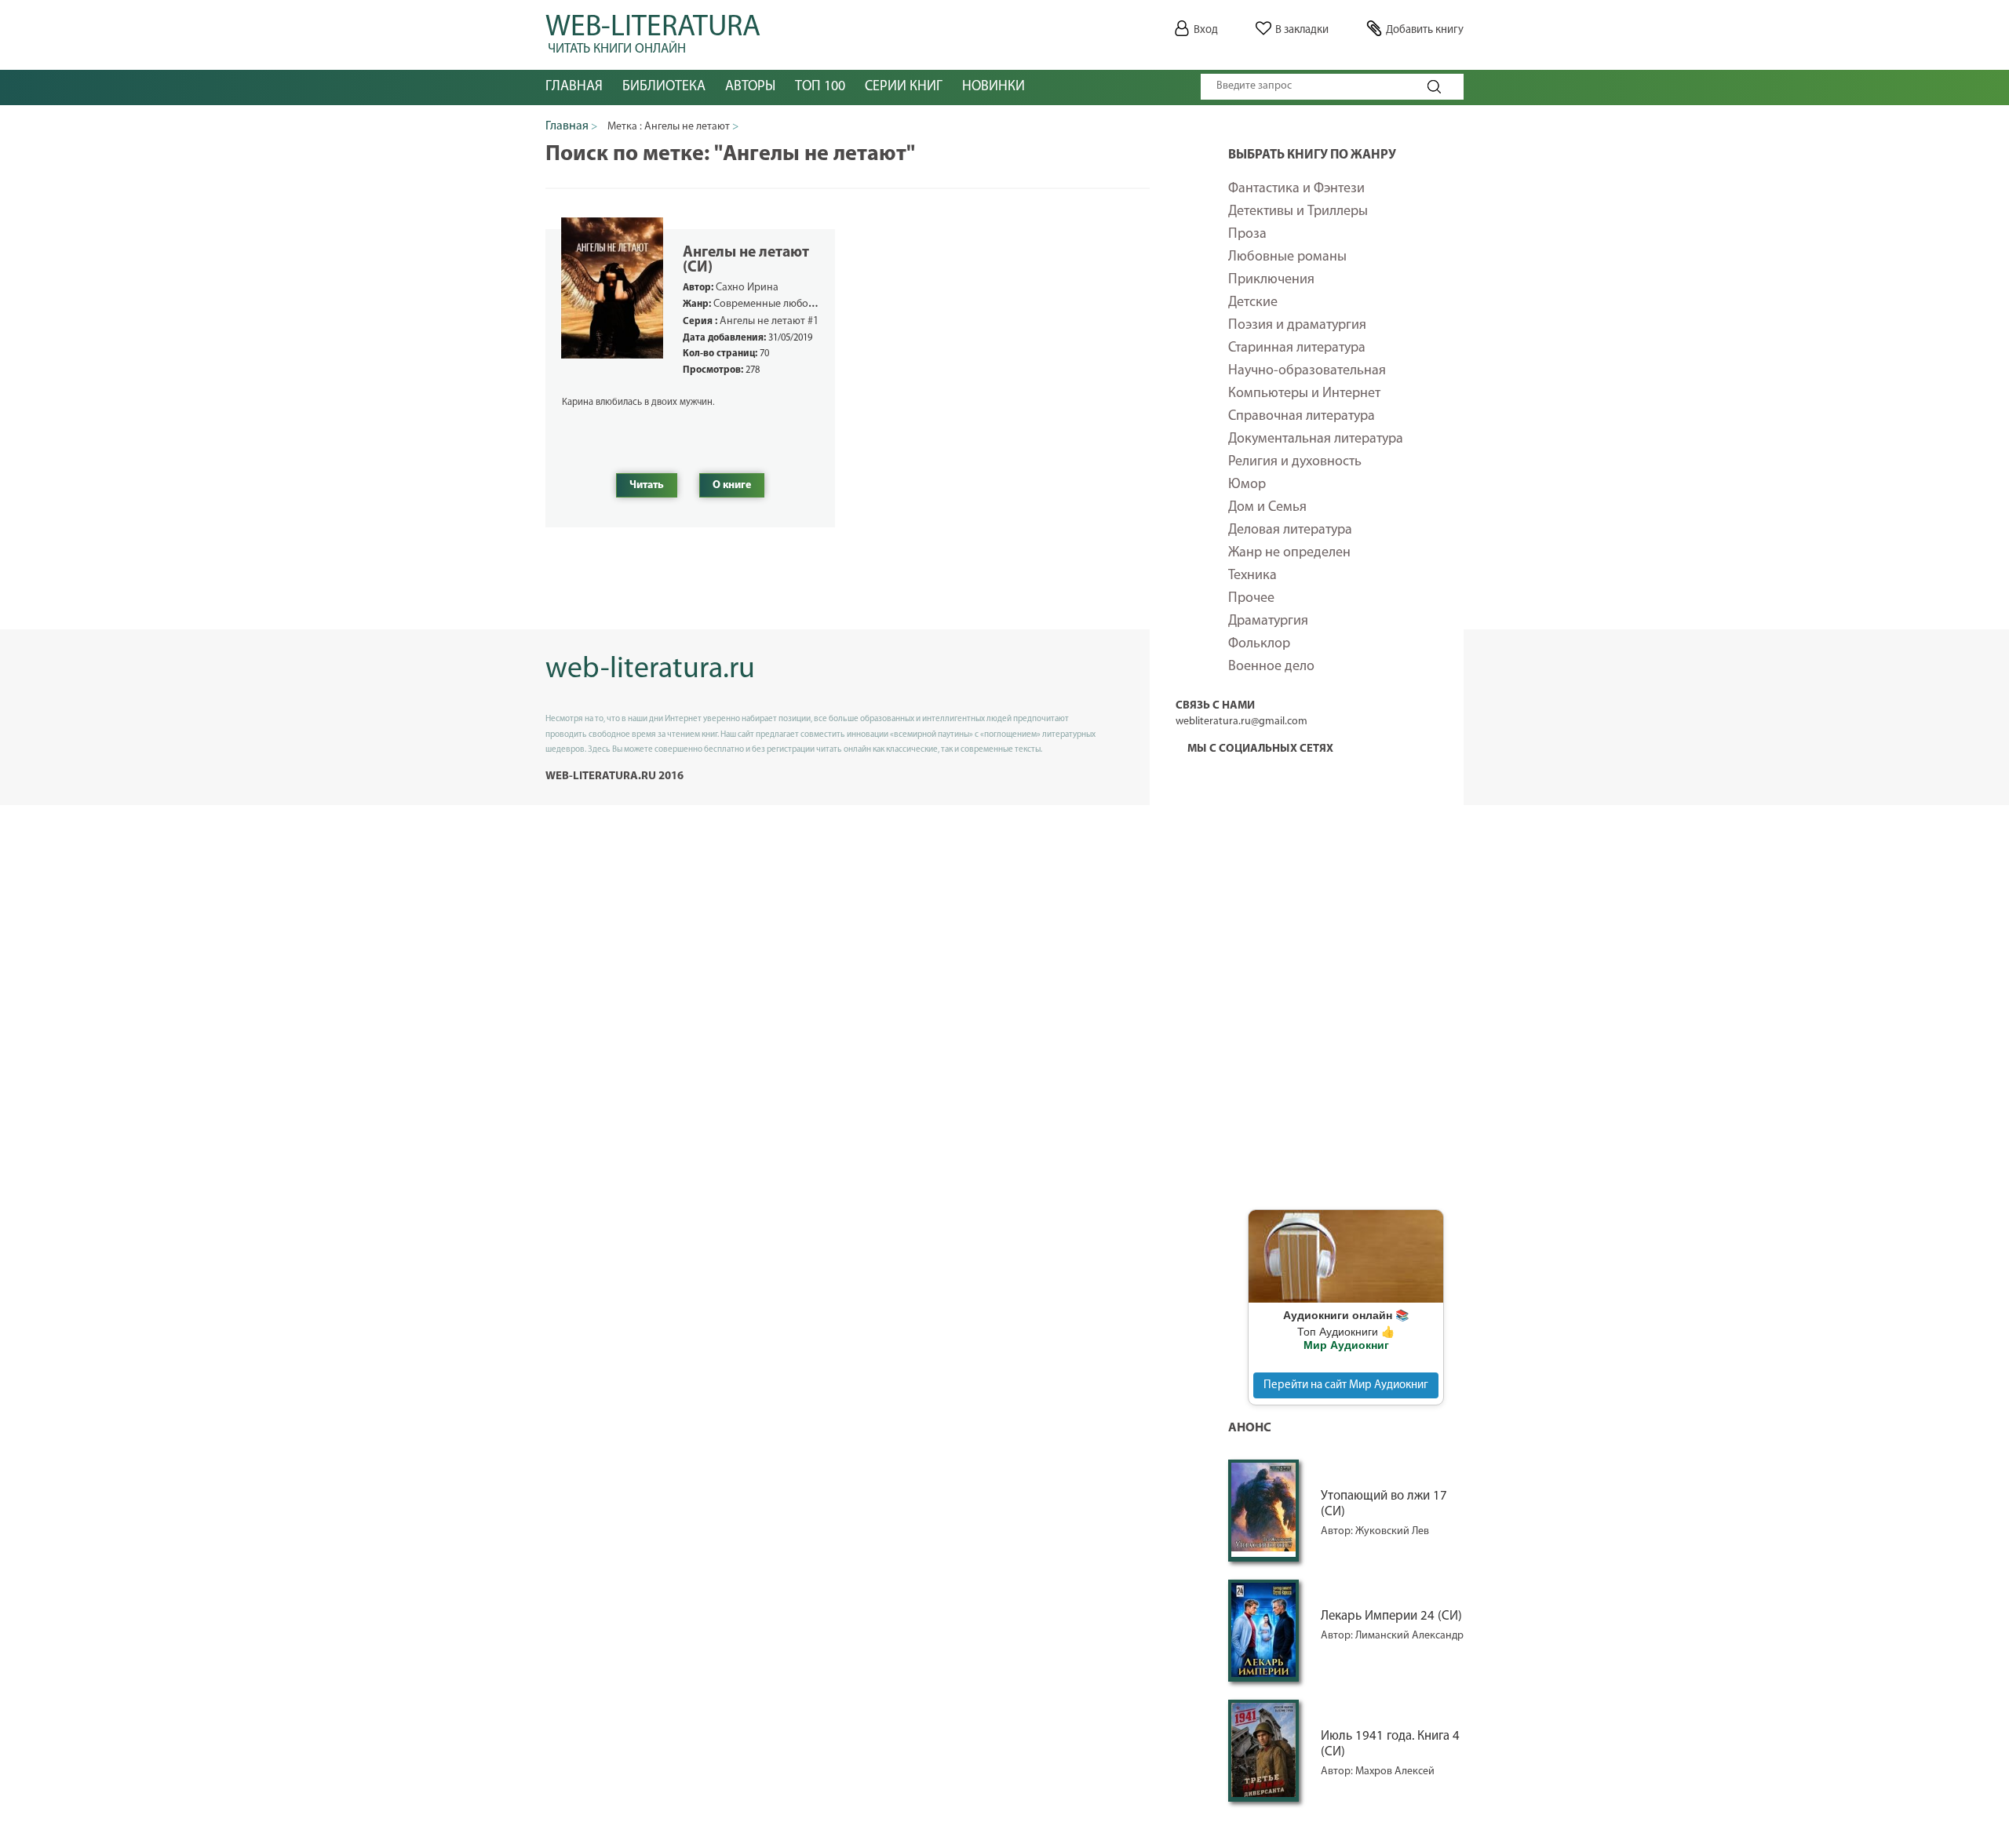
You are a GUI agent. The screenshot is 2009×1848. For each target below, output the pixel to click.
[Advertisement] (1346, 953)
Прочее (1251, 599)
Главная (574, 87)
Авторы (750, 87)
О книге (732, 485)
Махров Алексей (1395, 1771)
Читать (647, 485)
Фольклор (1259, 644)
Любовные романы (1287, 257)
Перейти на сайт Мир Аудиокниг (1346, 1385)
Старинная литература (1297, 348)
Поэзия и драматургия (1297, 326)
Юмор (1247, 485)
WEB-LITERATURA (653, 31)
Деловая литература (1290, 530)
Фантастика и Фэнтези (1296, 189)
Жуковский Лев (1392, 1531)
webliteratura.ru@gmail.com (1241, 722)
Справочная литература (1302, 417)
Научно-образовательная (1307, 371)
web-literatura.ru (650, 670)
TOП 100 (820, 87)
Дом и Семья (1267, 508)
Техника (1252, 576)
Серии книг (904, 87)
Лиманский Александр (1409, 1636)
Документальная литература (1316, 439)
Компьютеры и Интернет (1304, 394)
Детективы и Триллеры (1298, 212)
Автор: (1338, 1531)
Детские (1253, 303)
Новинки (994, 87)
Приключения (1271, 280)
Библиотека (664, 87)
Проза (1247, 235)
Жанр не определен (1289, 553)
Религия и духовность (1295, 462)
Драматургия (1268, 621)
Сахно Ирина (747, 288)
